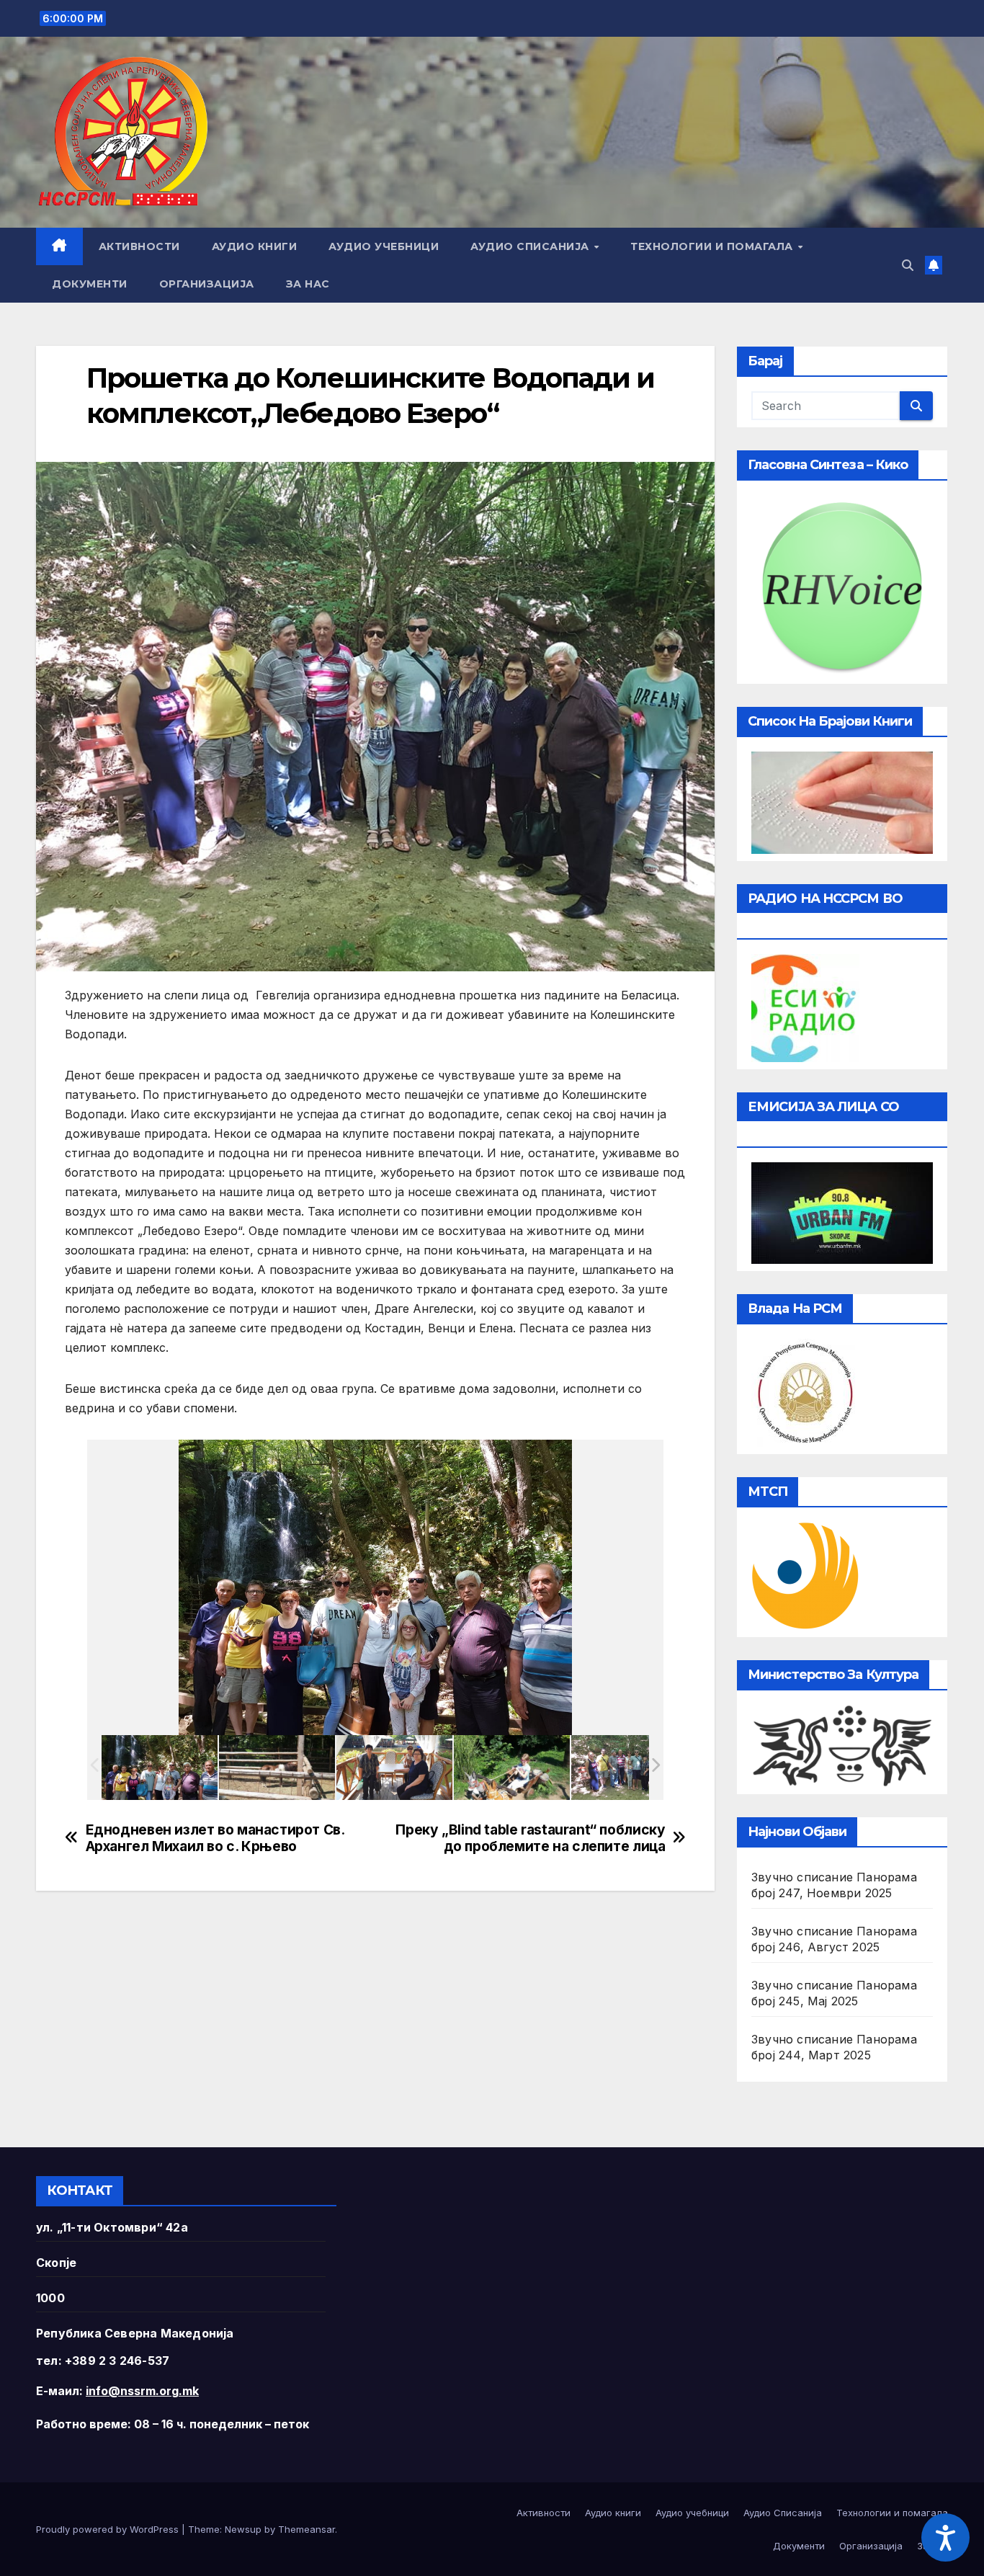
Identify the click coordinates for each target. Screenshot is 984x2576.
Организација (207, 284)
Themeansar (307, 2529)
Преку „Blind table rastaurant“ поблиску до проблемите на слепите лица (530, 1838)
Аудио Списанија (531, 246)
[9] (512, 1768)
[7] (394, 1767)
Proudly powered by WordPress (109, 2529)
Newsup (243, 2529)
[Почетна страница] (59, 246)
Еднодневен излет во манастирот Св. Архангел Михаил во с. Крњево (215, 1838)
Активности (139, 246)
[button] (908, 265)
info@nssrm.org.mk (142, 2391)
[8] (277, 1768)
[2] (629, 1767)
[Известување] (934, 265)
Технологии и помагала (713, 246)
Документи (90, 284)
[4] (160, 1767)
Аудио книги (255, 246)
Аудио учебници (384, 246)
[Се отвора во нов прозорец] (805, 1007)
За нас (308, 284)
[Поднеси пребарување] (916, 406)
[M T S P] (805, 1575)
